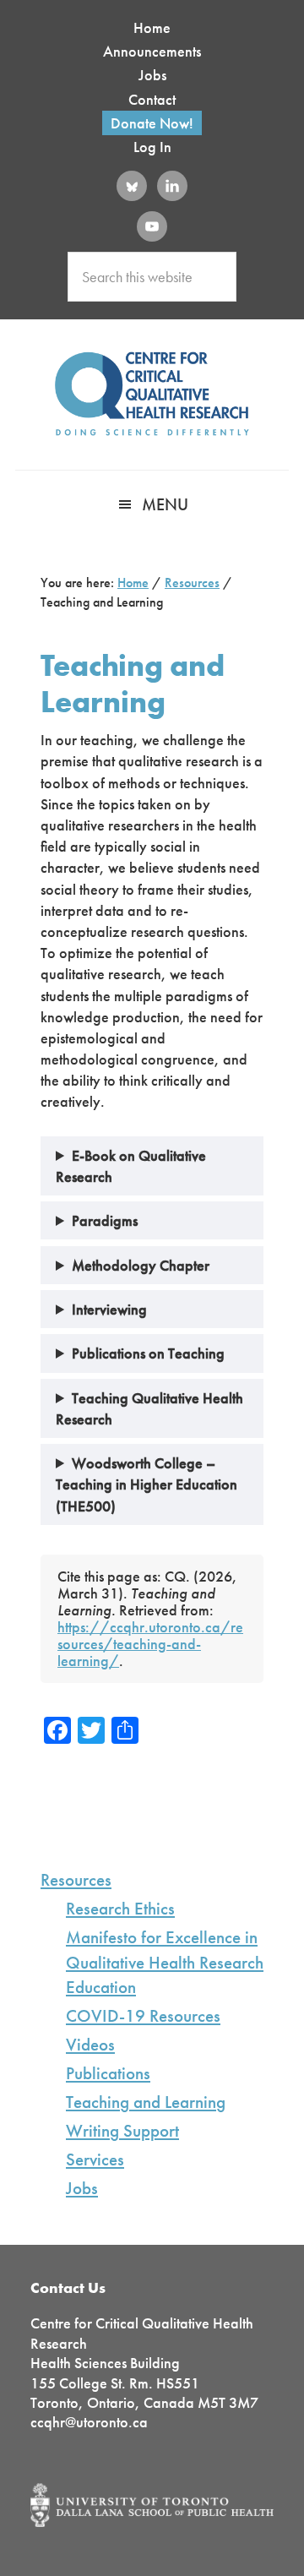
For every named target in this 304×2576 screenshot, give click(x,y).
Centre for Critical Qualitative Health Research (152, 394)
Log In (152, 147)
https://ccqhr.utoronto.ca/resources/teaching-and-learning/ (150, 1644)
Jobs (152, 75)
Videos (90, 2045)
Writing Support (122, 2131)
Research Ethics (120, 1909)
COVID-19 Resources (143, 2016)
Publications (108, 2073)
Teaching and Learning (146, 2102)
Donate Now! (152, 123)
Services (95, 2159)
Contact (152, 99)
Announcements (152, 51)
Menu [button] (165, 504)
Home (152, 27)
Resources (76, 1880)
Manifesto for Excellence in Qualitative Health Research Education (165, 1962)
